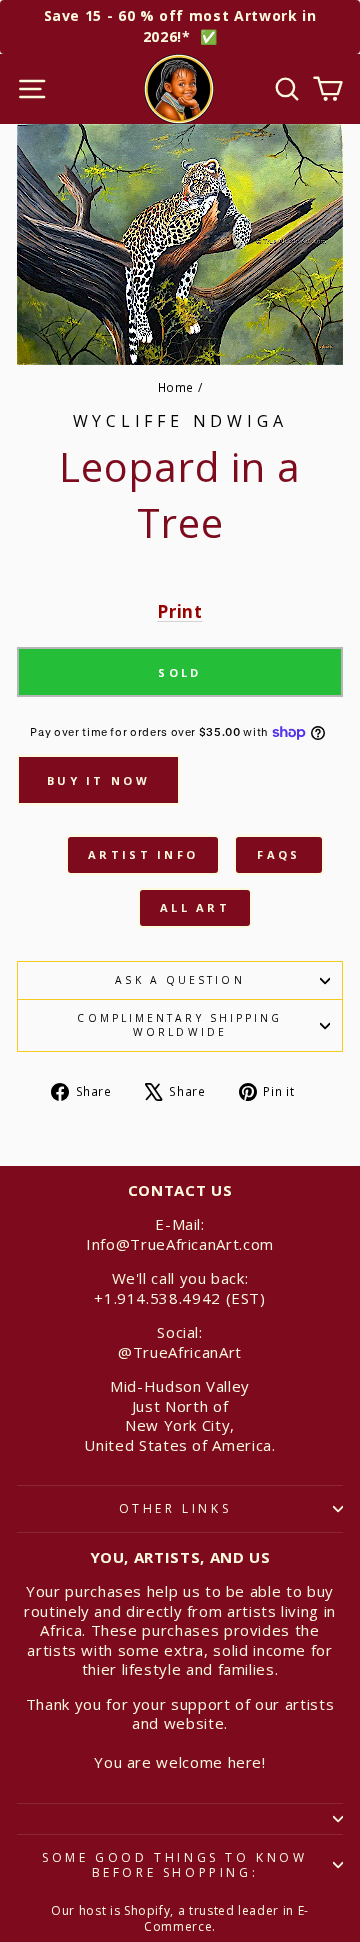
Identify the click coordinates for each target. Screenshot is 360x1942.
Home (176, 387)
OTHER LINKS (175, 1508)
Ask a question (179, 980)
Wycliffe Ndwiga (180, 421)
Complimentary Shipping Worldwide (179, 1024)
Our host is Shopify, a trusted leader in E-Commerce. (180, 1918)
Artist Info (143, 854)
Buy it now (98, 780)
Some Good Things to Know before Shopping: (174, 1865)
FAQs (278, 854)
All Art (195, 907)
